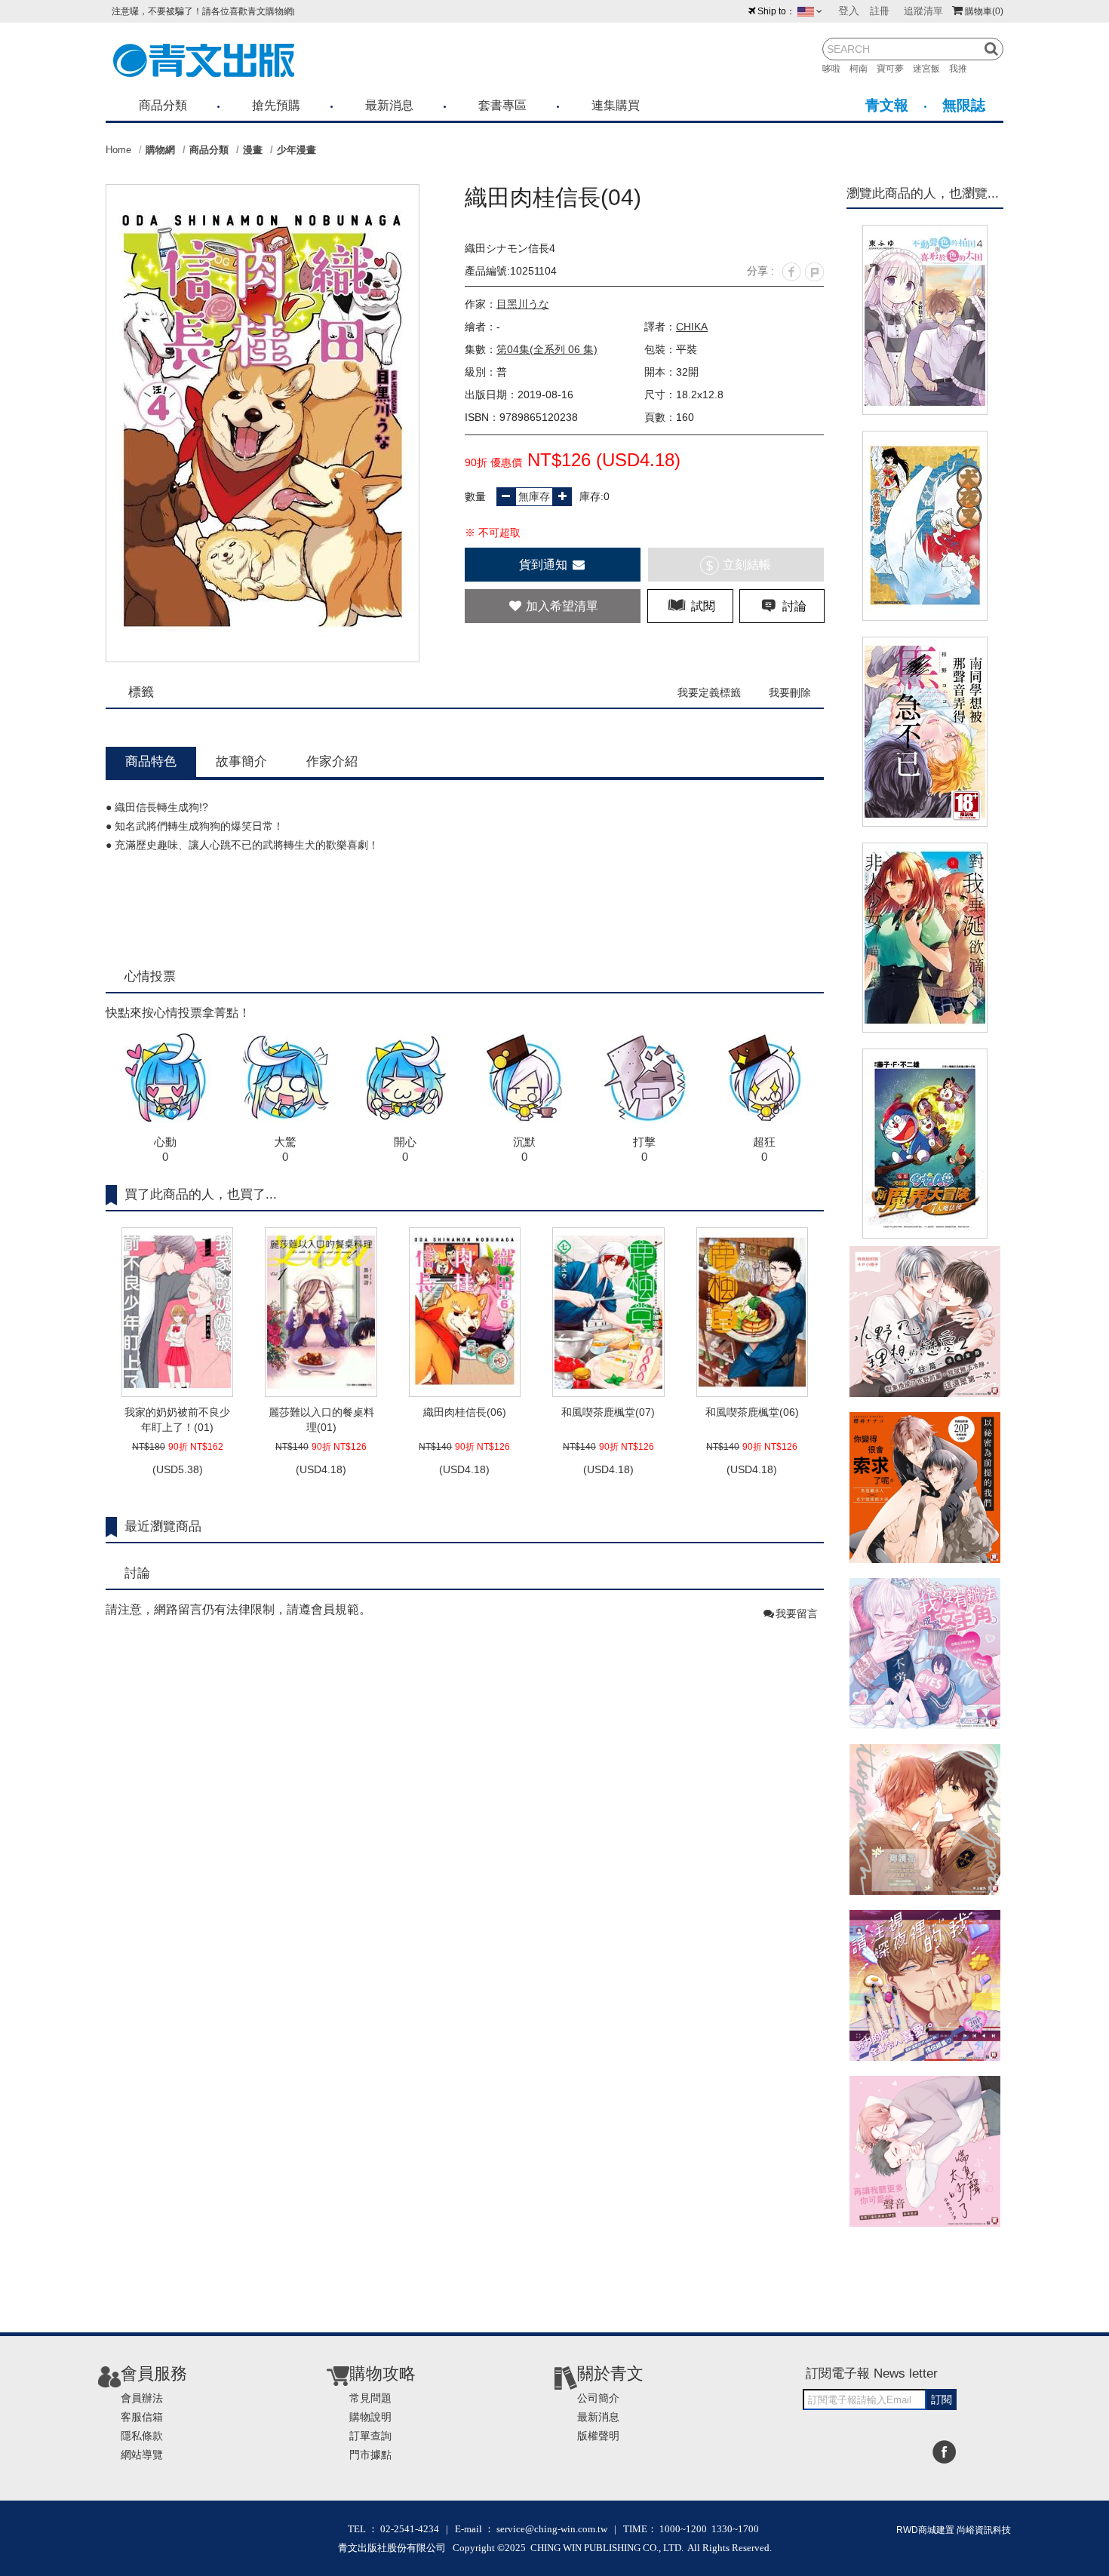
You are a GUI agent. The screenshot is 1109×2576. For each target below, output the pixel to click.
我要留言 (797, 1613)
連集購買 (616, 105)
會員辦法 (142, 2398)
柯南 (863, 69)
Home (118, 150)
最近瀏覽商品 (163, 1526)
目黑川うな (523, 304)
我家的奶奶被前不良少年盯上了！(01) (177, 1420)
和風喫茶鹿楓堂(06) (752, 1412)
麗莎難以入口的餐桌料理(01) (321, 1420)
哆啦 (836, 69)
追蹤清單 (923, 11)
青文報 (887, 105)
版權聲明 (598, 2436)
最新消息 (389, 105)
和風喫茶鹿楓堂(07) (608, 1412)
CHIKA (692, 327)
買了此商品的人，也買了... (201, 1194)
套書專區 (502, 105)
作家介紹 (332, 761)
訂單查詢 (370, 2436)
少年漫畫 (296, 150)
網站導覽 (142, 2455)
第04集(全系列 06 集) (547, 349)
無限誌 (964, 105)
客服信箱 (142, 2417)
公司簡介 (598, 2398)
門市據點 (370, 2455)
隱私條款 (142, 2436)
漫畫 (253, 150)
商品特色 (151, 761)
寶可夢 (895, 69)
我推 (963, 69)
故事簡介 (241, 761)
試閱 (702, 606)
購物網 (160, 150)
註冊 (880, 11)
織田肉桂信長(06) (465, 1412)
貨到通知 (545, 565)
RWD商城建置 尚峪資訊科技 (954, 2530)
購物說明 (370, 2417)
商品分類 (163, 105)
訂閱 (942, 2399)
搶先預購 (276, 105)
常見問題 (370, 2398)
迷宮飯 (931, 69)
